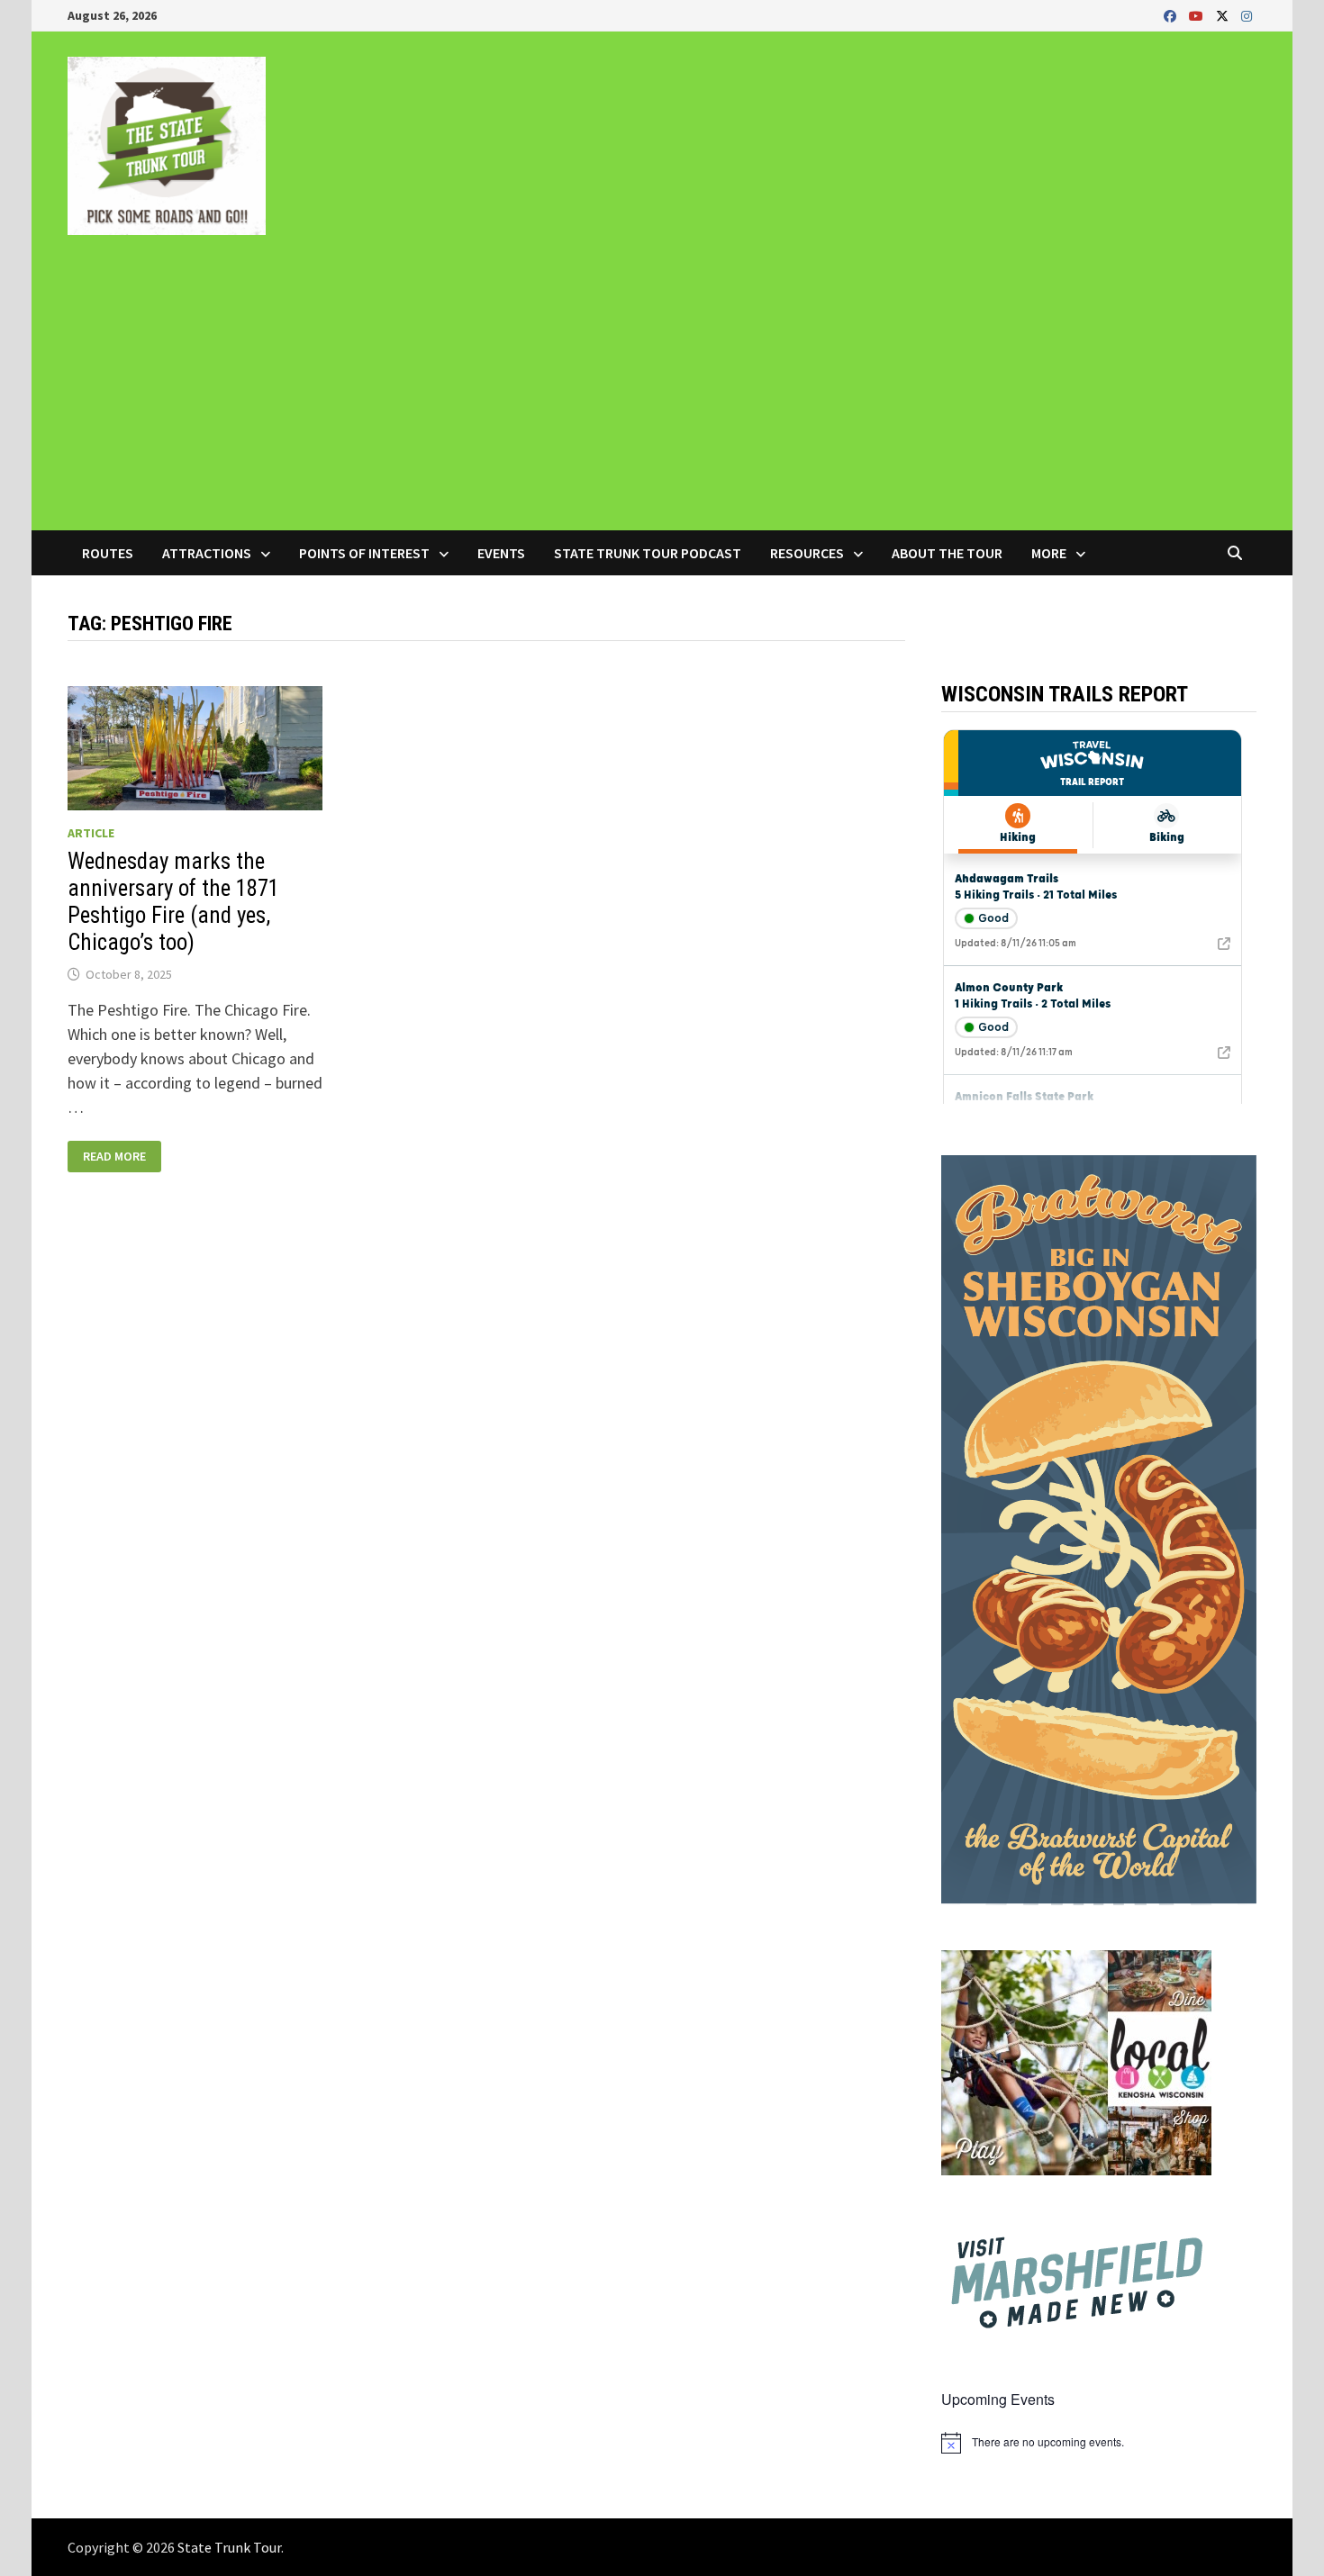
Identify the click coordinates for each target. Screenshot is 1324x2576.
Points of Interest (364, 553)
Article (91, 833)
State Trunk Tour (229, 2547)
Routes (108, 553)
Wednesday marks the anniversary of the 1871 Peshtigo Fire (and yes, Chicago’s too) (173, 902)
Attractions (207, 553)
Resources (807, 553)
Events (501, 553)
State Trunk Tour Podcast (648, 553)
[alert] (1099, 2443)
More (1049, 553)
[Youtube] (1198, 15)
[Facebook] (1172, 15)
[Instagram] (1247, 15)
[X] (1224, 15)
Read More (120, 1157)
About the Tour (947, 553)
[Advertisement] (662, 395)
